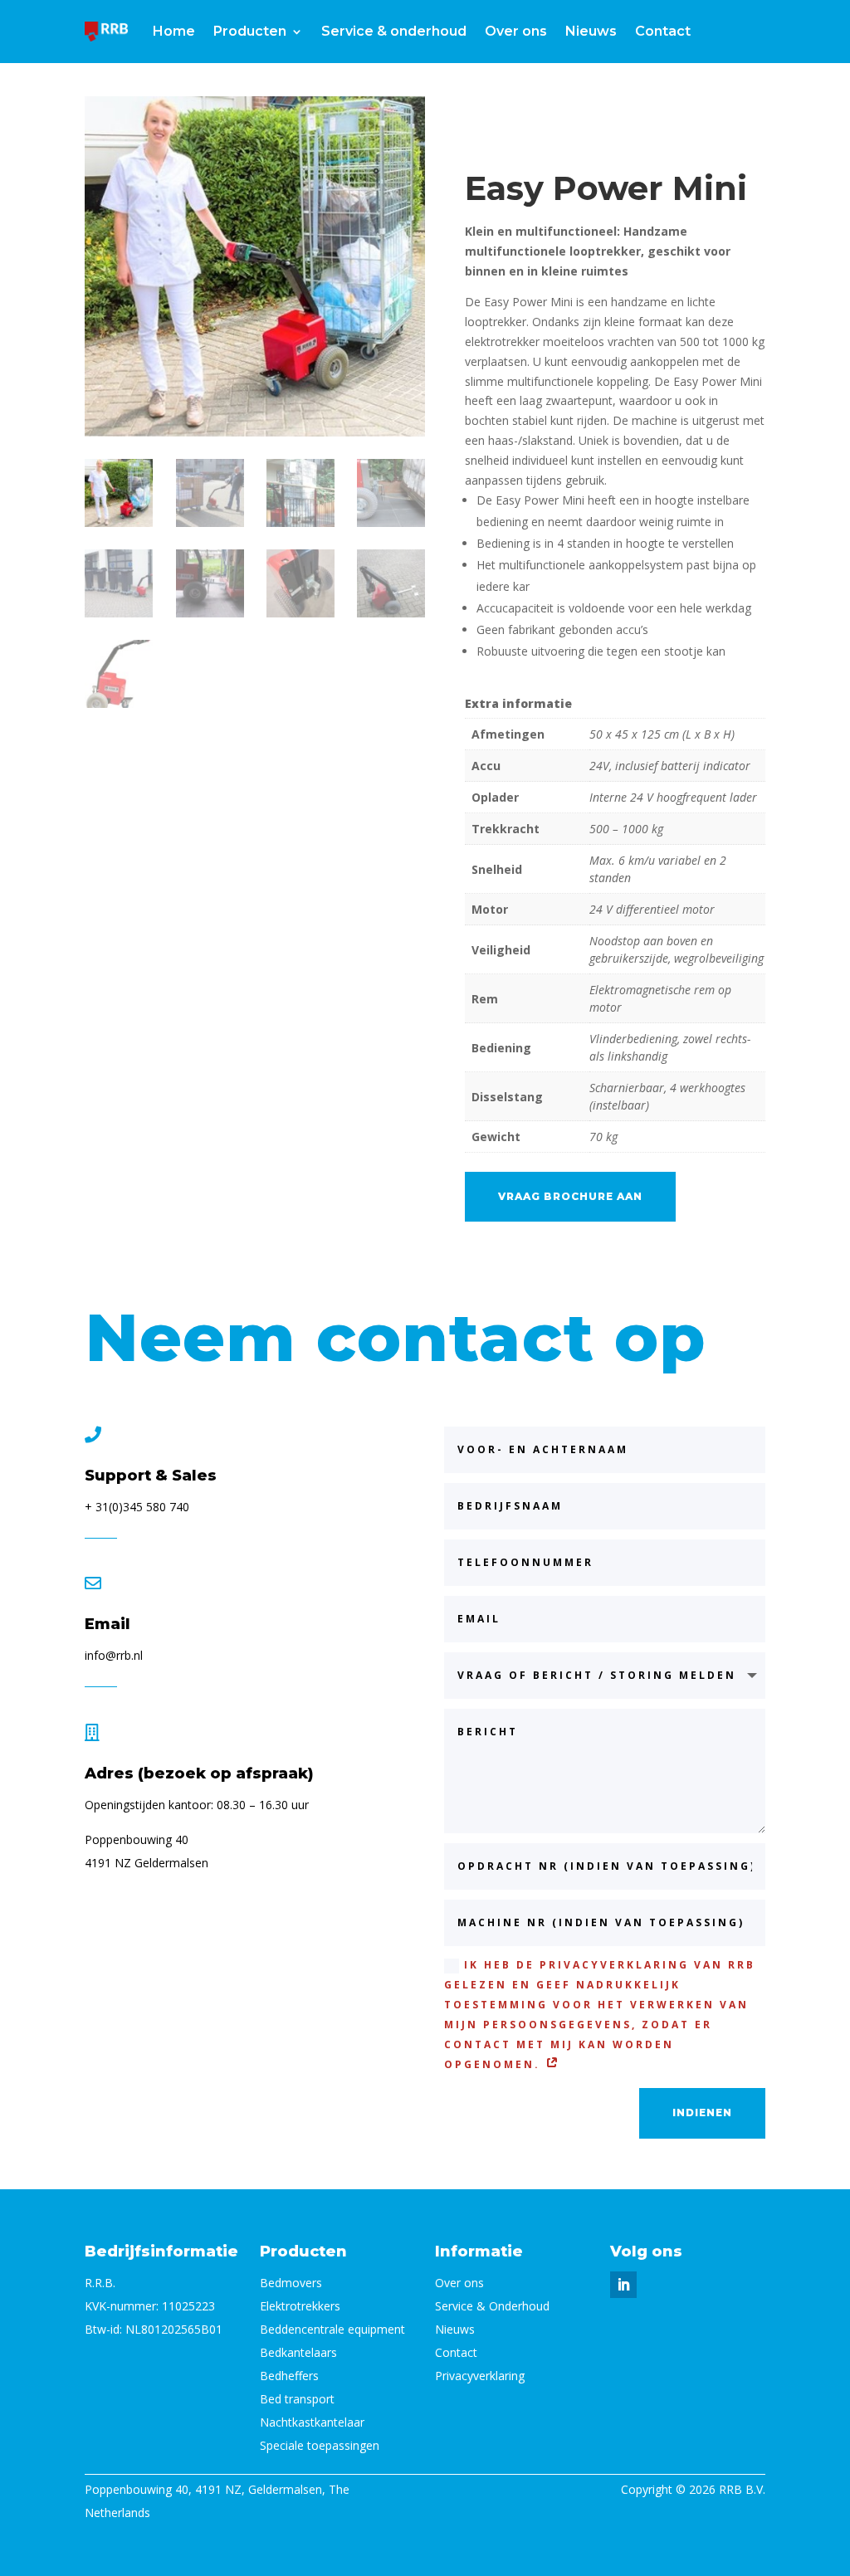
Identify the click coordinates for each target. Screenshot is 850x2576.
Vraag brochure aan (570, 1196)
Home (174, 31)
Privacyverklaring (480, 2376)
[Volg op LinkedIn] (623, 2285)
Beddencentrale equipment (332, 2329)
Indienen (702, 2113)
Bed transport (297, 2399)
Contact (663, 31)
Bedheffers (289, 2376)
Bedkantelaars (298, 2352)
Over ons (516, 31)
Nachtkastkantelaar (312, 2422)
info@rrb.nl (114, 1655)
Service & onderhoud (394, 31)
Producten (250, 31)
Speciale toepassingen (320, 2445)
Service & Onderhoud (492, 2306)
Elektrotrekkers (300, 2306)
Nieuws (591, 31)
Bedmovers (291, 2283)
